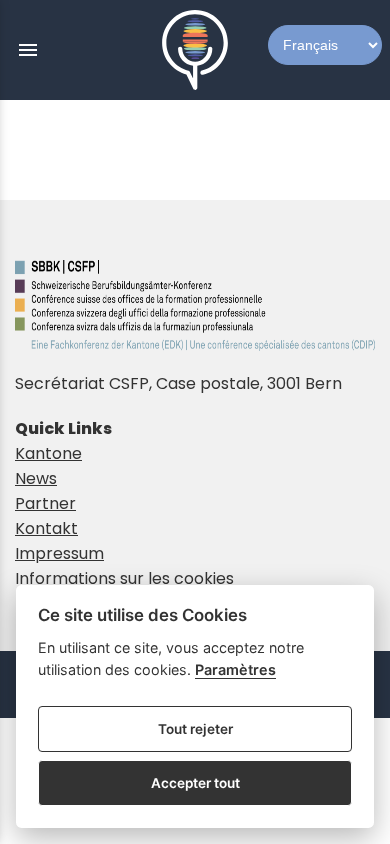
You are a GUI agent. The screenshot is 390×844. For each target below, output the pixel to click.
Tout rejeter (195, 729)
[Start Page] (195, 50)
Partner (45, 503)
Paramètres (235, 669)
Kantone (48, 453)
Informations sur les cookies (124, 578)
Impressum (59, 553)
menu (28, 50)
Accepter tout (195, 783)
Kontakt (46, 528)
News (36, 478)
